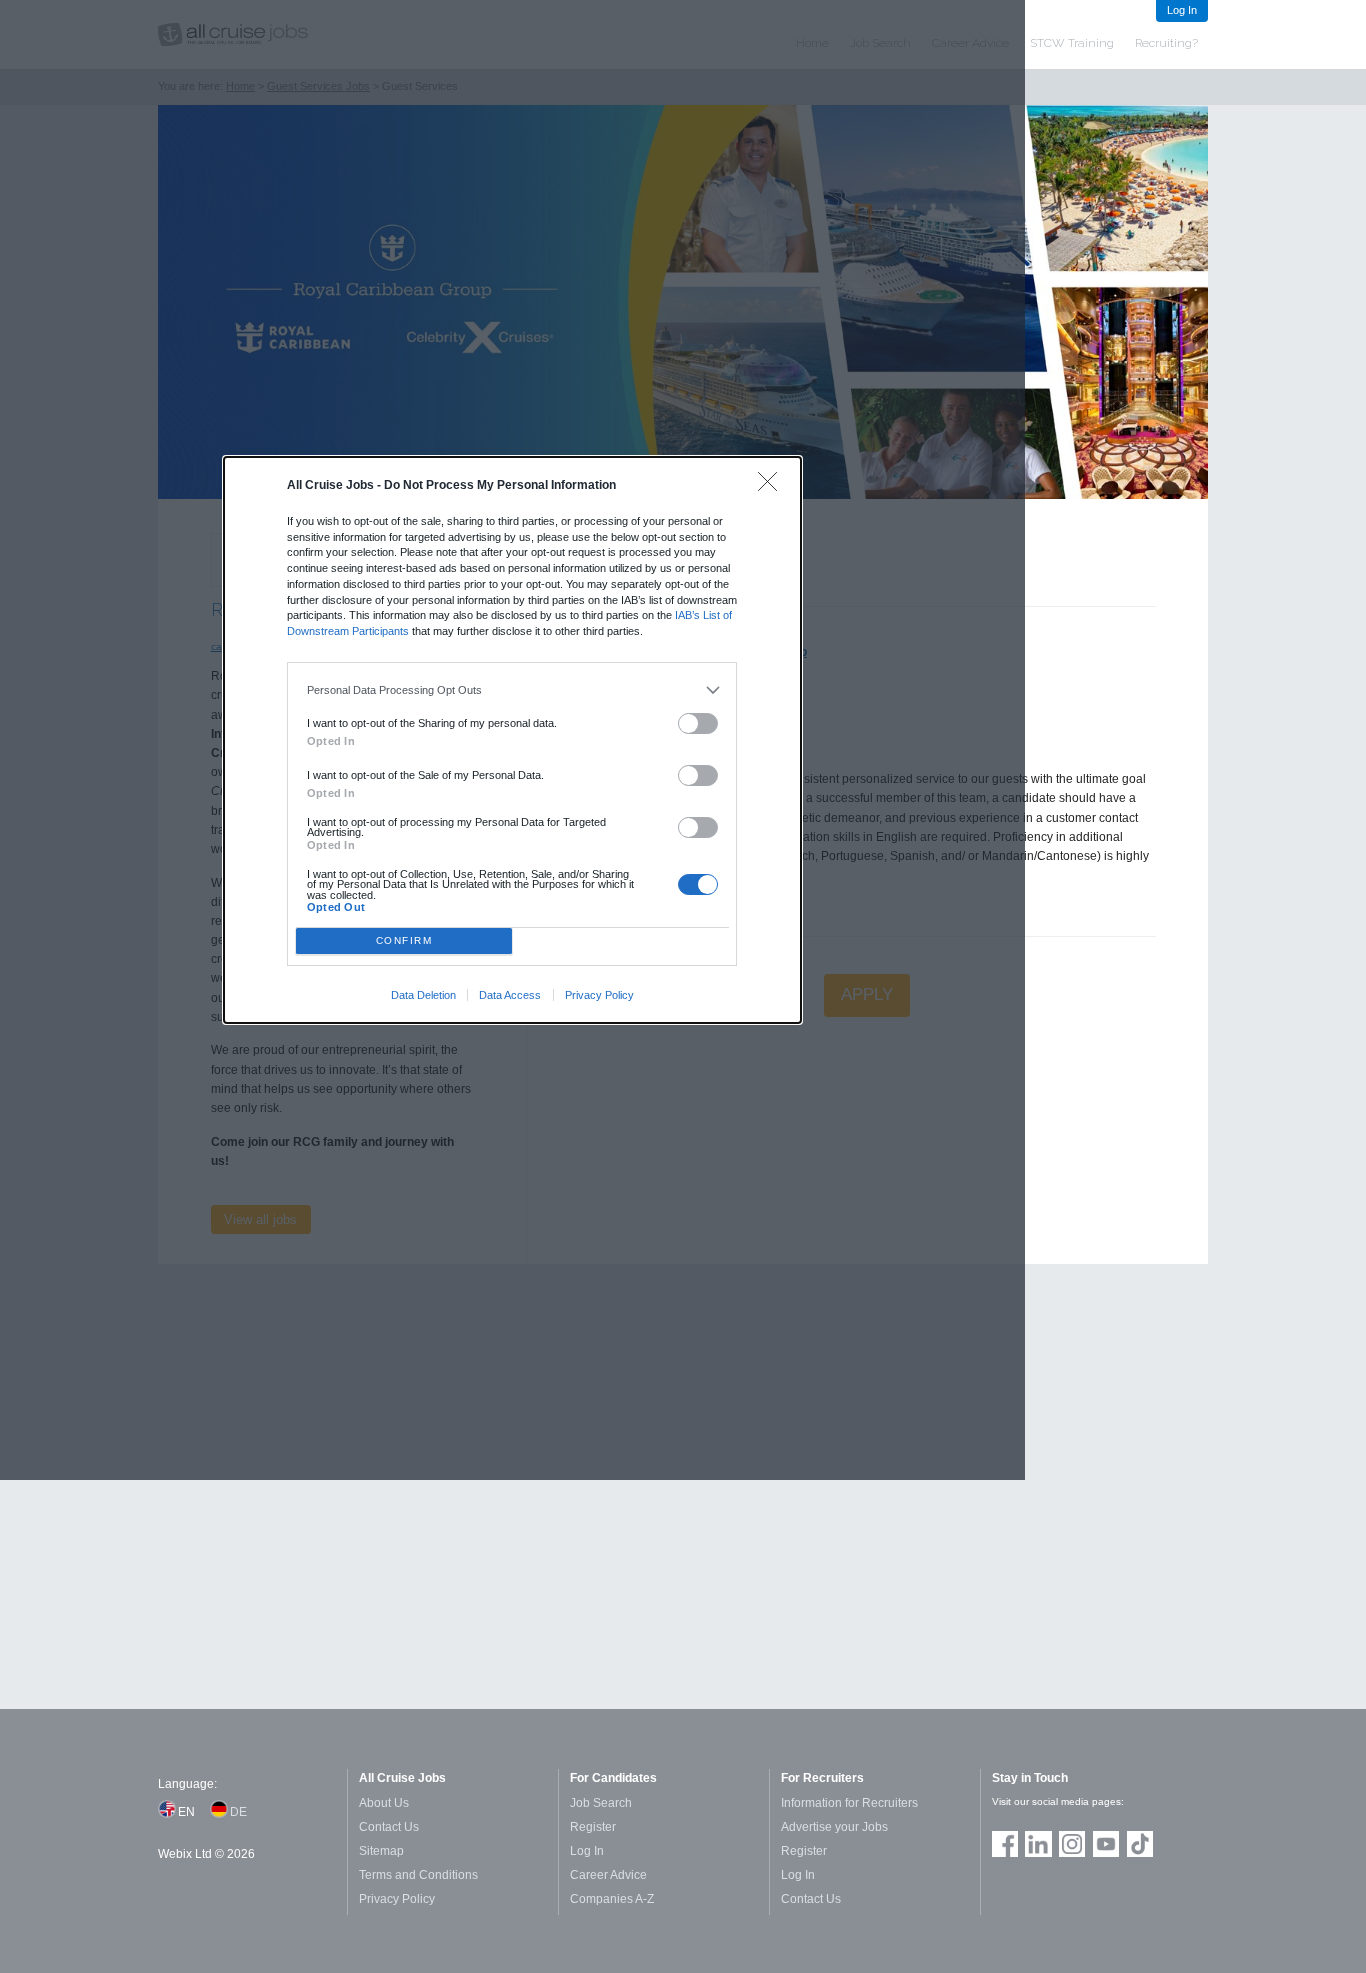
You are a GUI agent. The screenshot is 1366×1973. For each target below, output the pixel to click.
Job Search (601, 1803)
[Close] (772, 486)
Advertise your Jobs (834, 1827)
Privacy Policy (599, 995)
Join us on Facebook (1005, 1844)
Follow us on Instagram (1072, 1844)
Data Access (510, 995)
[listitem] (512, 690)
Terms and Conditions (418, 1875)
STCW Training (1072, 43)
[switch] (698, 723)
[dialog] (513, 740)
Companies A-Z (612, 1899)
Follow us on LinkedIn (1038, 1844)
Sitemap (381, 1851)
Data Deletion (423, 995)
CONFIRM (404, 940)
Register (593, 1827)
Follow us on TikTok (1140, 1844)
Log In (1182, 10)
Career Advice (608, 1875)
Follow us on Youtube (1106, 1844)
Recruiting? (1166, 43)
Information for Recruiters (849, 1803)
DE (238, 1812)
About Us (384, 1803)
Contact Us (389, 1827)
